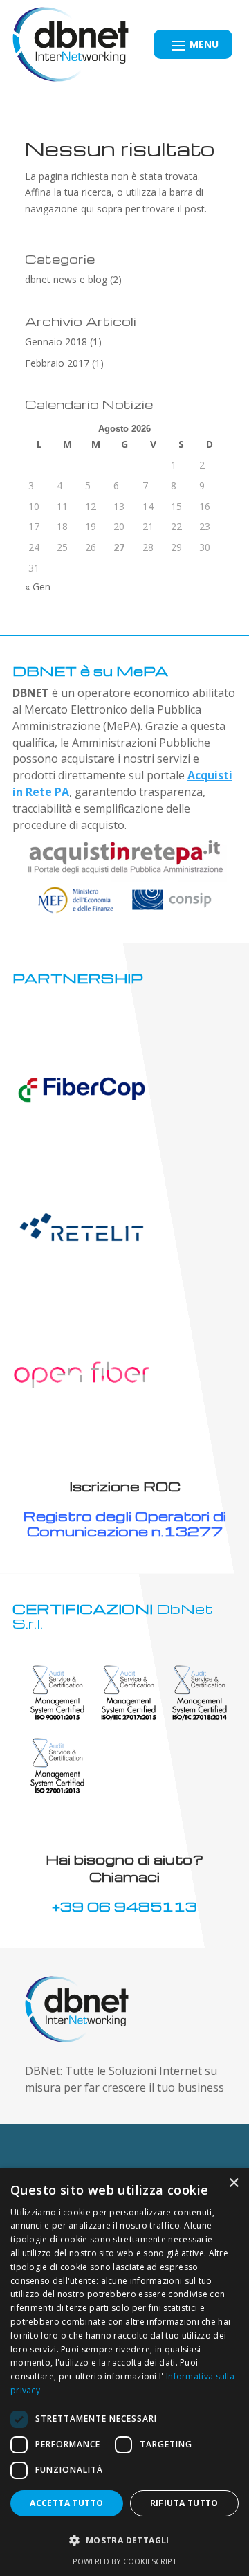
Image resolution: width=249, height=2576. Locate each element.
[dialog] (124, 2372)
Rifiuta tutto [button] (184, 2503)
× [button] (233, 2183)
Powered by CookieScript (125, 2561)
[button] (124, 2541)
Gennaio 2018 (56, 342)
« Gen (38, 587)
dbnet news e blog (66, 279)
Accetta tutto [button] (66, 2503)
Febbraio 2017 (57, 363)
